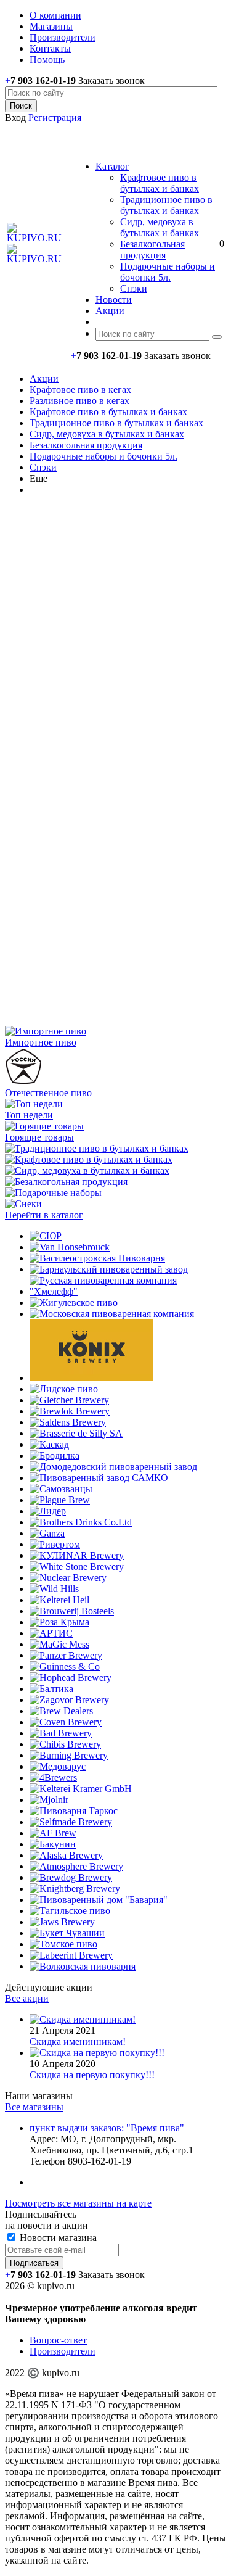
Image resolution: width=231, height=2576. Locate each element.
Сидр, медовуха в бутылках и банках (160, 227)
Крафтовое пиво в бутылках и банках (160, 183)
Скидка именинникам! (78, 2041)
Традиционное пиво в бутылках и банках (166, 205)
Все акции (27, 1998)
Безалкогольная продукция (152, 250)
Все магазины (34, 2107)
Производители (63, 2351)
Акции (44, 378)
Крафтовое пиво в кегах (80, 390)
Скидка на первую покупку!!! (92, 2075)
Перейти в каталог (44, 1215)
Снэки (134, 288)
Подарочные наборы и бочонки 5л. (168, 272)
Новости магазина (57, 2238)
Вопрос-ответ (58, 2340)
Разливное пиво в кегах (79, 401)
